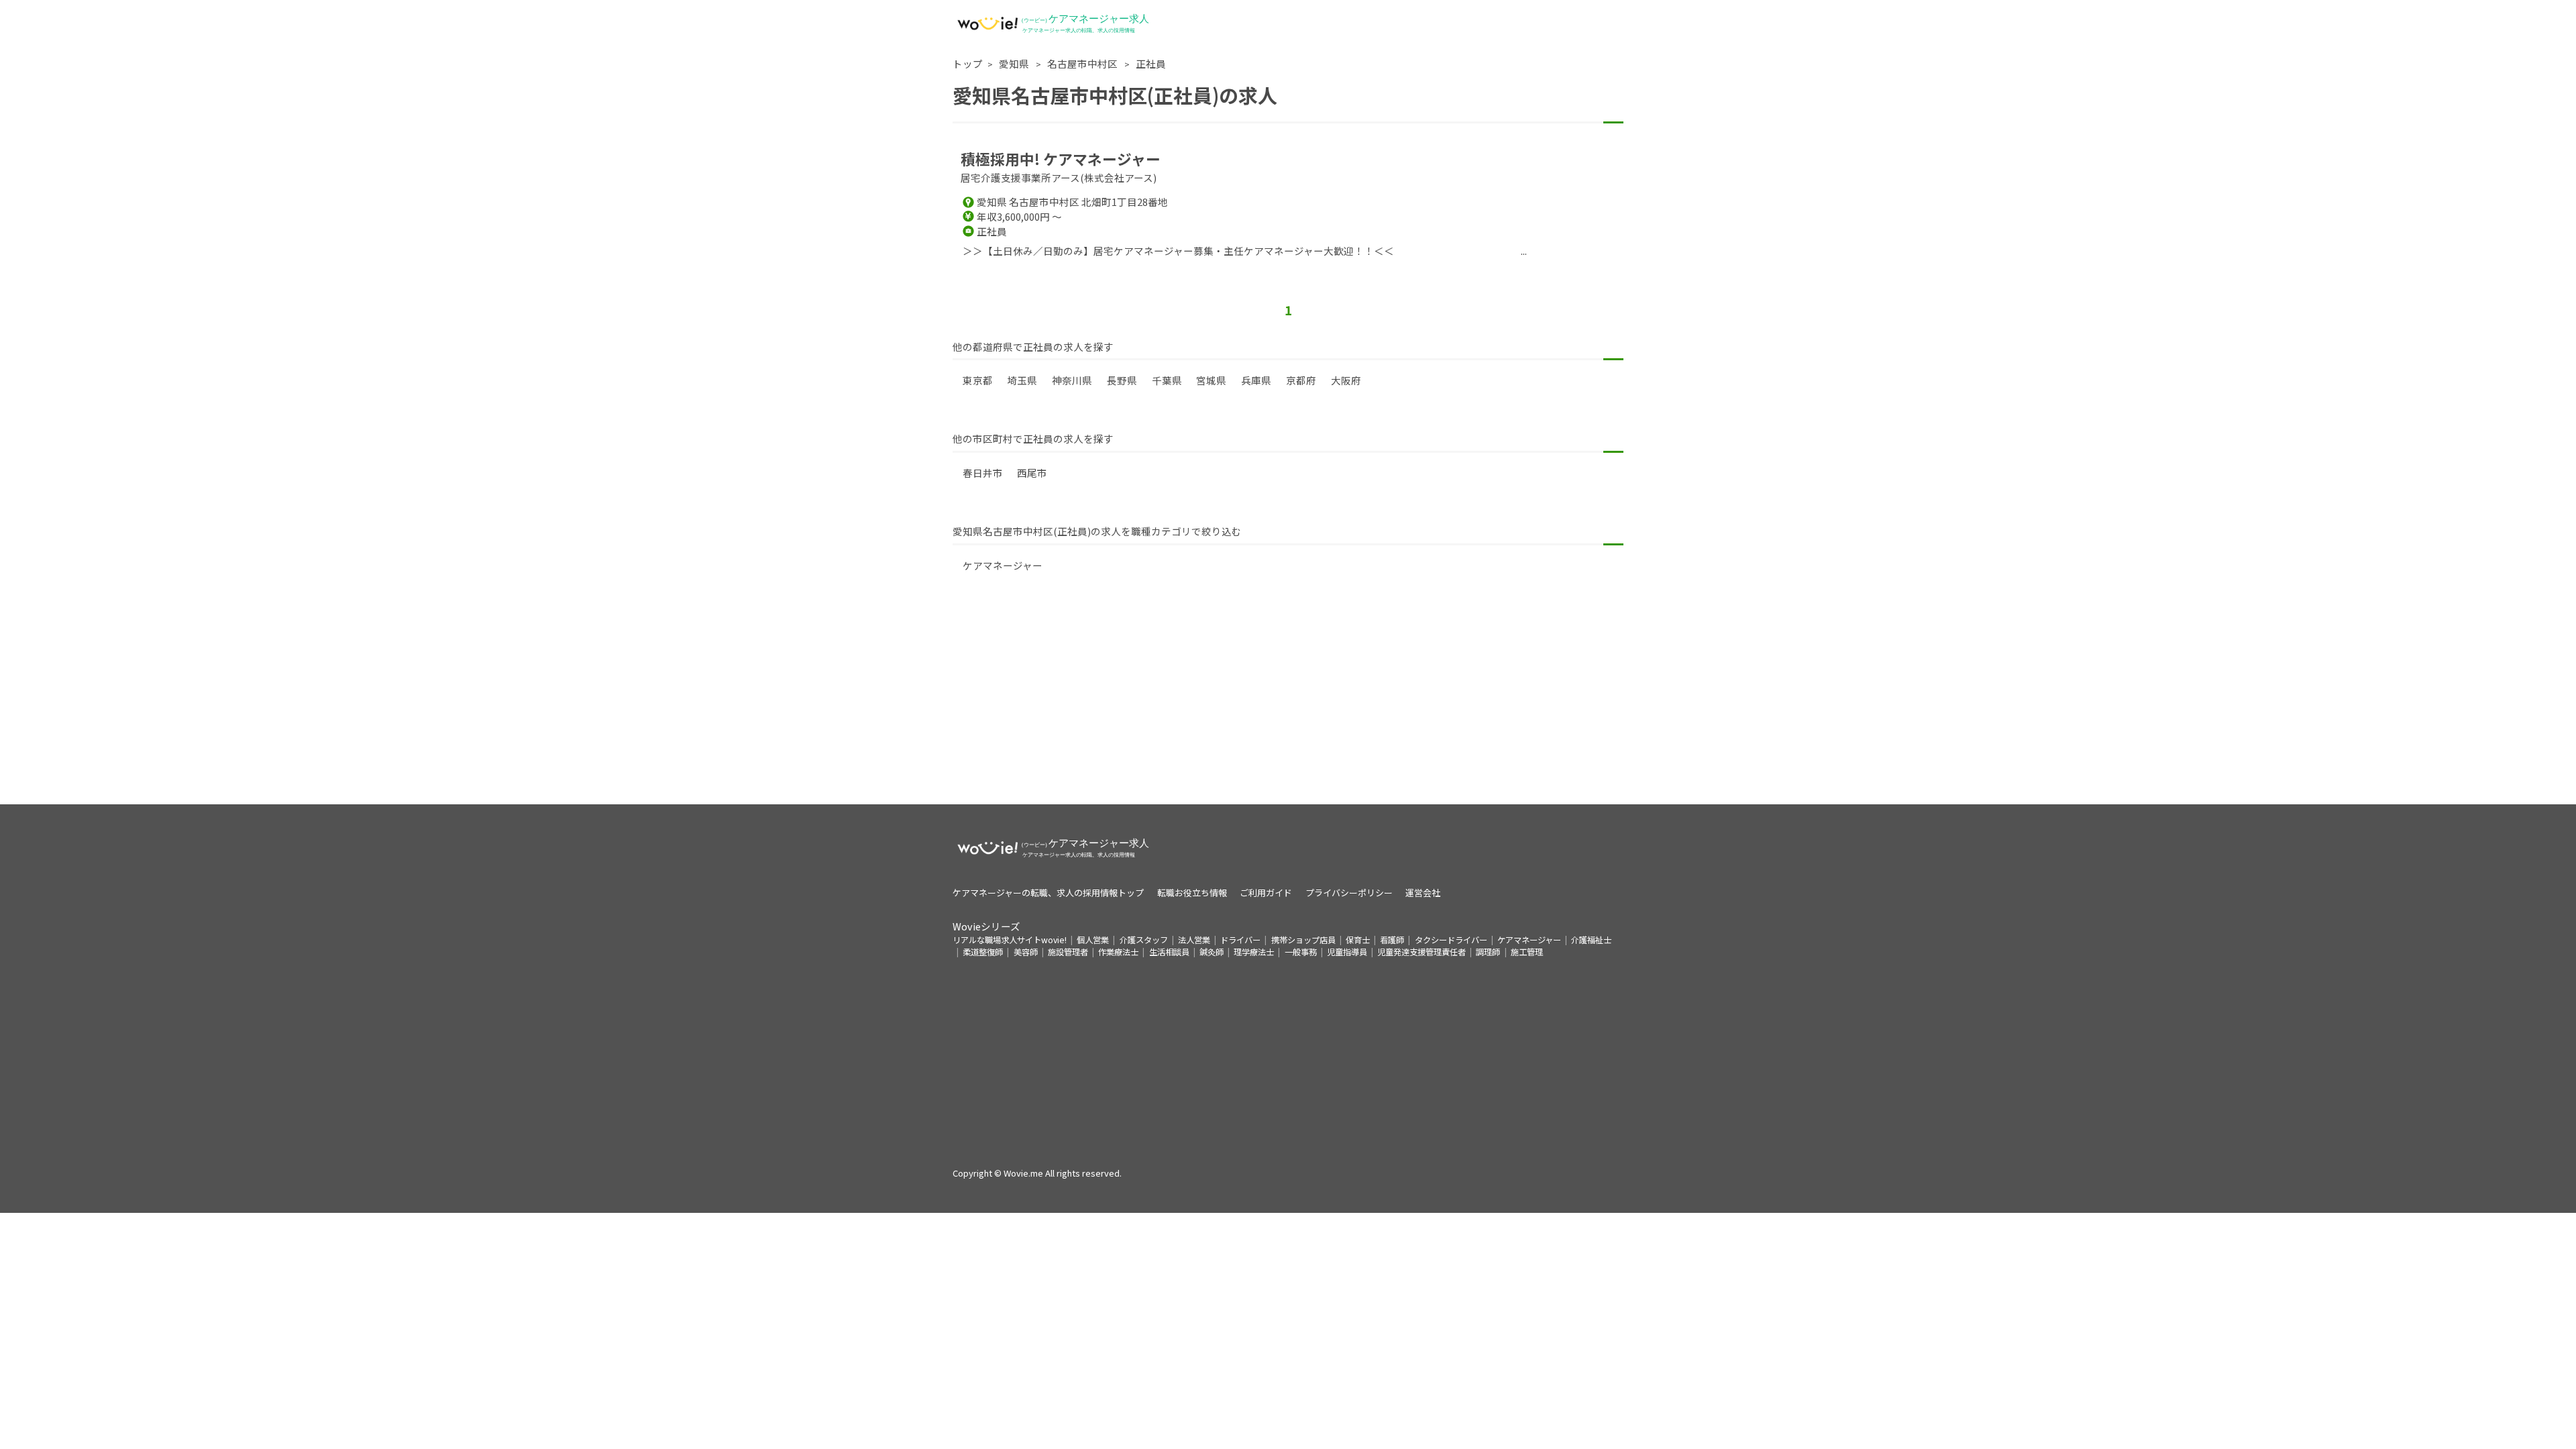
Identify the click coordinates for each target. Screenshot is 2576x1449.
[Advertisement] (1288, 710)
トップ (968, 63)
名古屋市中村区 (1083, 63)
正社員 (1151, 63)
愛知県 (1015, 63)
